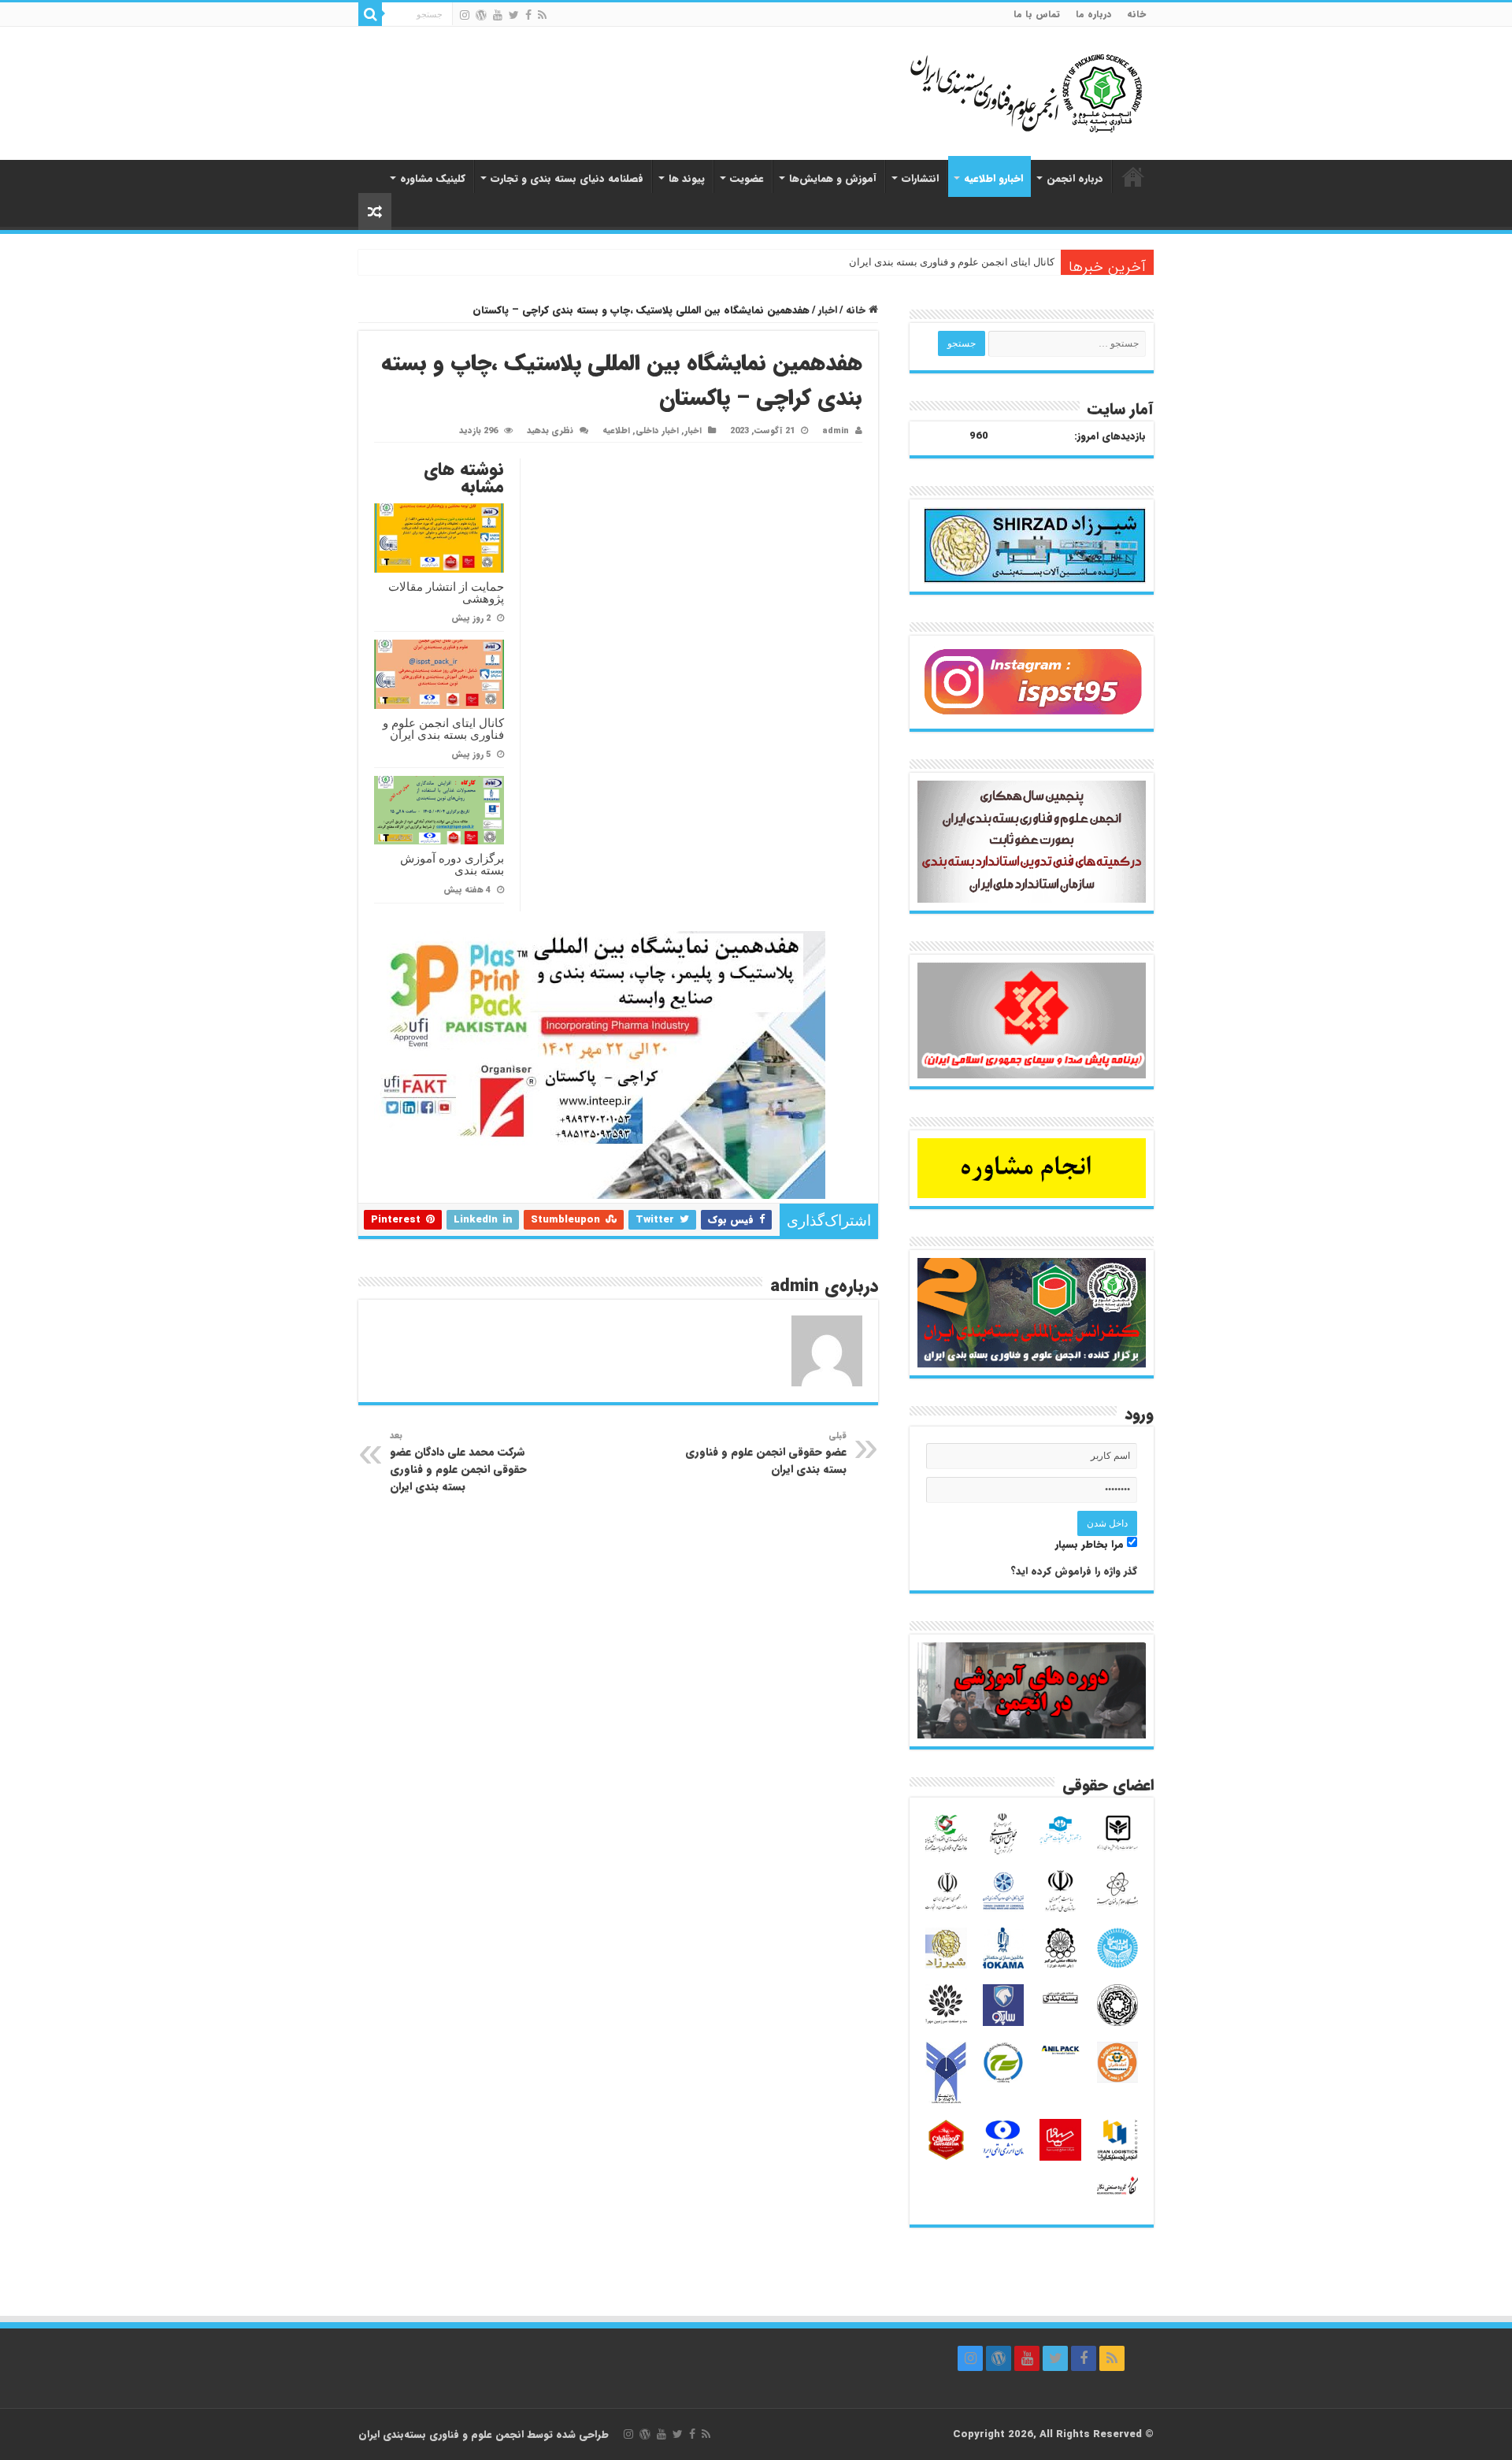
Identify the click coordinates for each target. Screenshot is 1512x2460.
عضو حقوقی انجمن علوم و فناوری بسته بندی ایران (766, 1453)
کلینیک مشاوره (433, 178)
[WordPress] (481, 15)
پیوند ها (687, 178)
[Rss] (542, 15)
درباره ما (1093, 14)
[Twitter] (514, 15)
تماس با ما (1037, 14)
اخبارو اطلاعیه (993, 178)
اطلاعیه (616, 431)
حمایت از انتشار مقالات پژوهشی (446, 592)
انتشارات (920, 178)
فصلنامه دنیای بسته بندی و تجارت (567, 178)
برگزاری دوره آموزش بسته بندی (452, 864)
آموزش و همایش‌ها (833, 178)
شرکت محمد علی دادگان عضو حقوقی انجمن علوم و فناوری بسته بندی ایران (458, 1462)
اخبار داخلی (657, 431)
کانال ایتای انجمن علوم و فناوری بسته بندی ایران (952, 262)
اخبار (828, 310)
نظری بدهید (550, 431)
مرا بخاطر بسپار (1091, 1544)
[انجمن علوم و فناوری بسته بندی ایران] (984, 92)
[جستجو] (370, 14)
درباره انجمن (1075, 178)
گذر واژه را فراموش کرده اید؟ (1074, 1571)
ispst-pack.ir (1133, 176)
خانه (1136, 14)
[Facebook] (528, 15)
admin (836, 431)
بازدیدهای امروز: (1110, 436)
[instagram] (465, 15)
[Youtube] (498, 15)
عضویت (747, 178)
